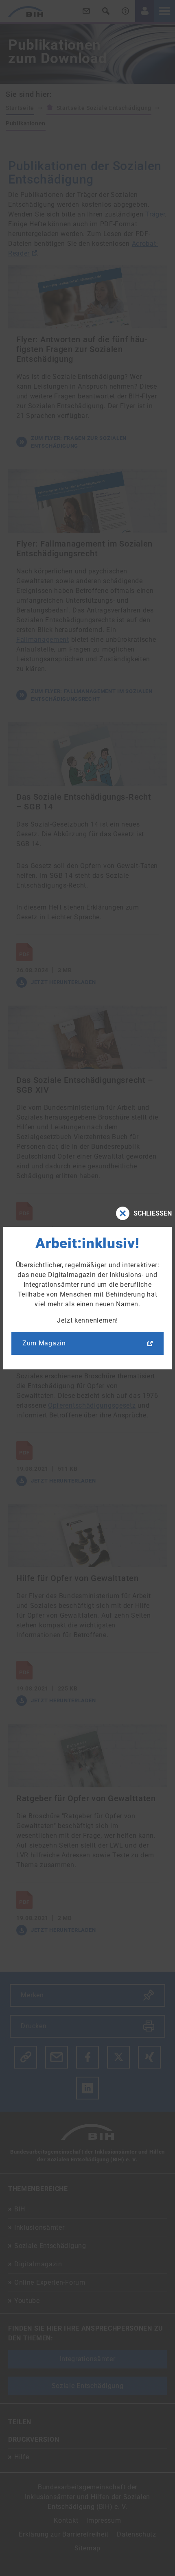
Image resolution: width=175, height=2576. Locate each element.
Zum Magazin (44, 1343)
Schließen (153, 1213)
